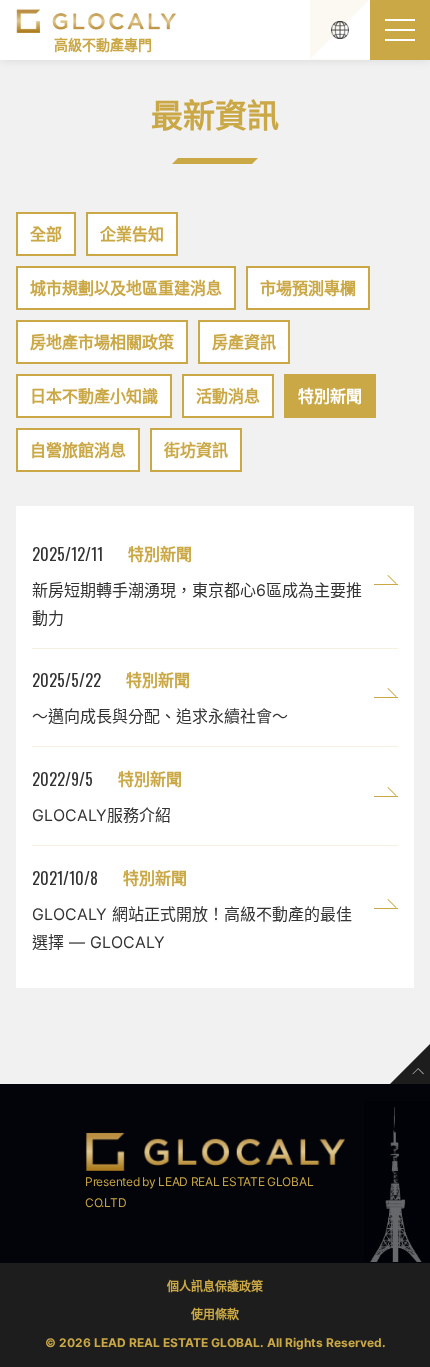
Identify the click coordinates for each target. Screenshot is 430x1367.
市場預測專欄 (308, 288)
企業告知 (132, 234)
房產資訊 (244, 342)
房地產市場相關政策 (102, 342)
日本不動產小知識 (94, 396)
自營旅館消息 (78, 450)
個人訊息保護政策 (215, 1286)
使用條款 (215, 1314)
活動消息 (228, 396)
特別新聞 (330, 396)
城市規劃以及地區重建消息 (126, 288)
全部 (46, 234)
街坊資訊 (196, 450)
